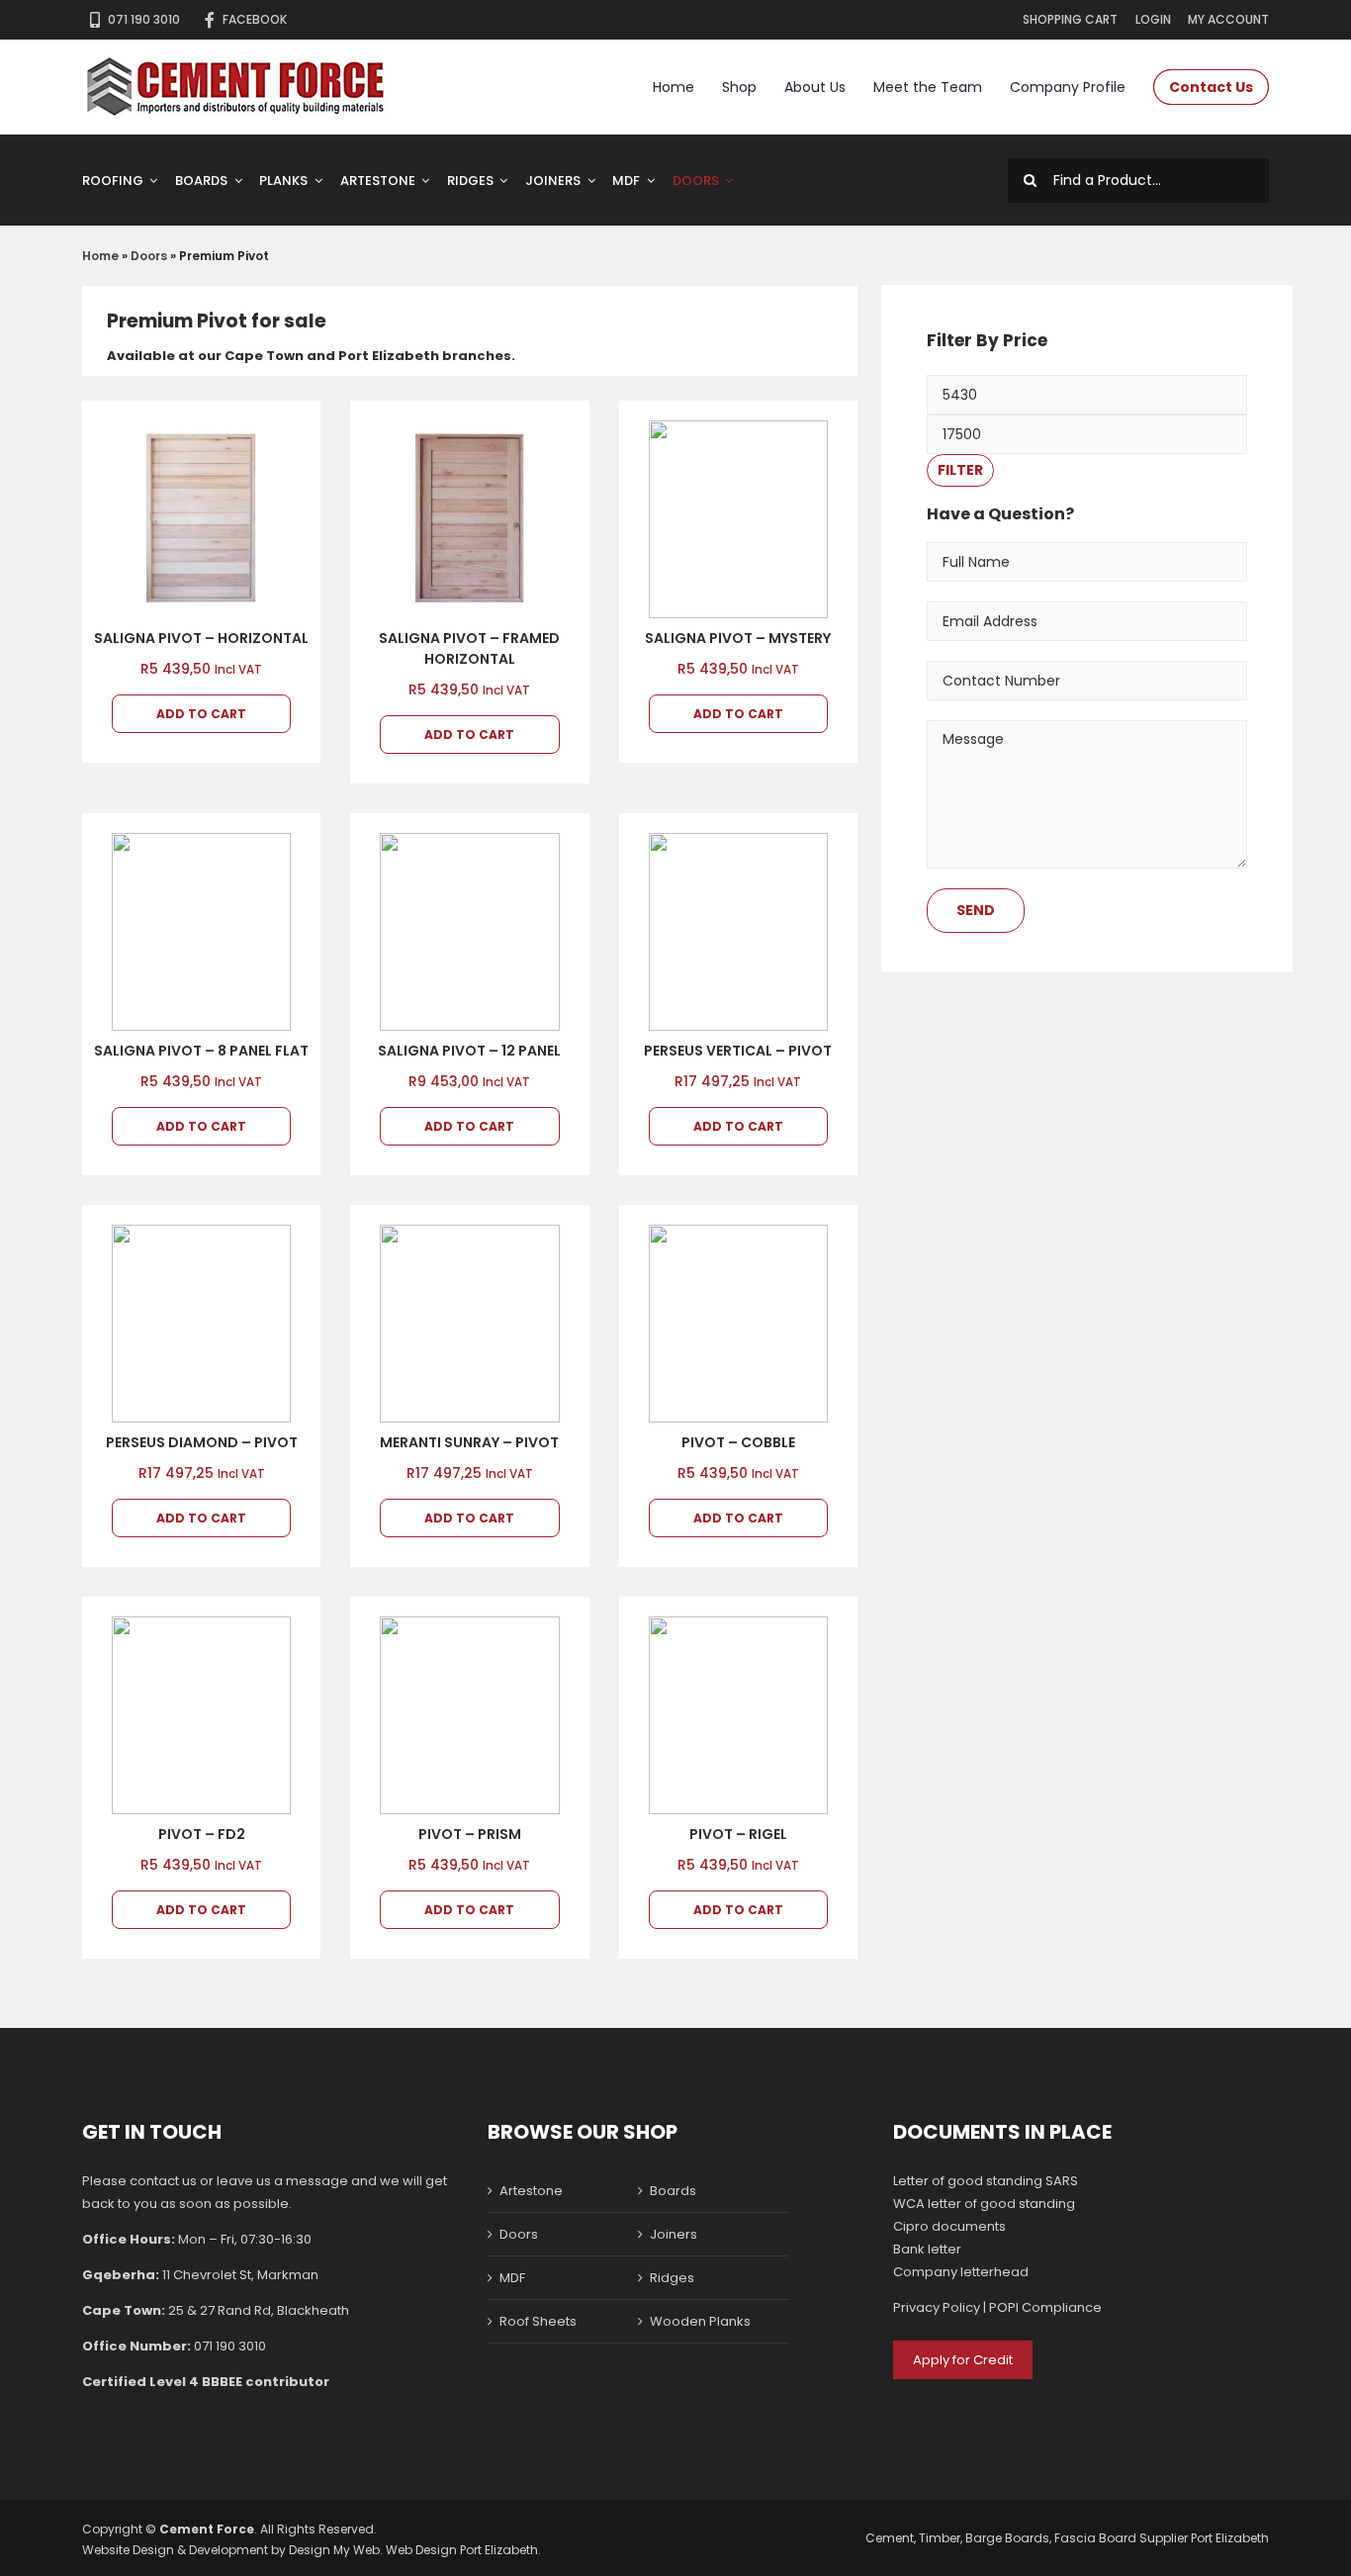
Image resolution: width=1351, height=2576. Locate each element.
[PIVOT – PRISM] (469, 1715)
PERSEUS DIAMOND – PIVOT (202, 1442)
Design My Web (334, 2550)
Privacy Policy (937, 2307)
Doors (149, 256)
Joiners (674, 2234)
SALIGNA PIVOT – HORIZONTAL (201, 638)
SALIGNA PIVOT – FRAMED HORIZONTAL (469, 648)
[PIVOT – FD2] (201, 1715)
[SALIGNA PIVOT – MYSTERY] (738, 519)
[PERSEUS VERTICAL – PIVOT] (738, 932)
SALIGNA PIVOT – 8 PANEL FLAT (201, 1051)
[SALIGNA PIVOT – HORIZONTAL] (201, 519)
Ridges (672, 2278)
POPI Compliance (1045, 2307)
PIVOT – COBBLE (738, 1442)
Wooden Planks (700, 2321)
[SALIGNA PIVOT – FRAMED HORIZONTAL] (469, 519)
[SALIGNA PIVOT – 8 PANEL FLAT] (201, 932)
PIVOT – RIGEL (738, 1834)
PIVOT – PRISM (470, 1834)
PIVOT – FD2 (202, 1834)
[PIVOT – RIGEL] (738, 1715)
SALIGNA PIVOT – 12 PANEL (469, 1051)
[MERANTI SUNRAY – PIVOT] (469, 1324)
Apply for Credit (963, 2360)
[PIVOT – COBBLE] (738, 1324)
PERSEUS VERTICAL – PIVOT (738, 1051)
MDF (512, 2278)
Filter (960, 470)
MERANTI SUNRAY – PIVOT (469, 1442)
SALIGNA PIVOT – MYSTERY (738, 638)
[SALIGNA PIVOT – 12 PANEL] (469, 932)
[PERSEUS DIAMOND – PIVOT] (201, 1324)
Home (100, 256)
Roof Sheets (538, 2321)
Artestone (531, 2191)
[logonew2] (236, 61)
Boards (673, 2191)
